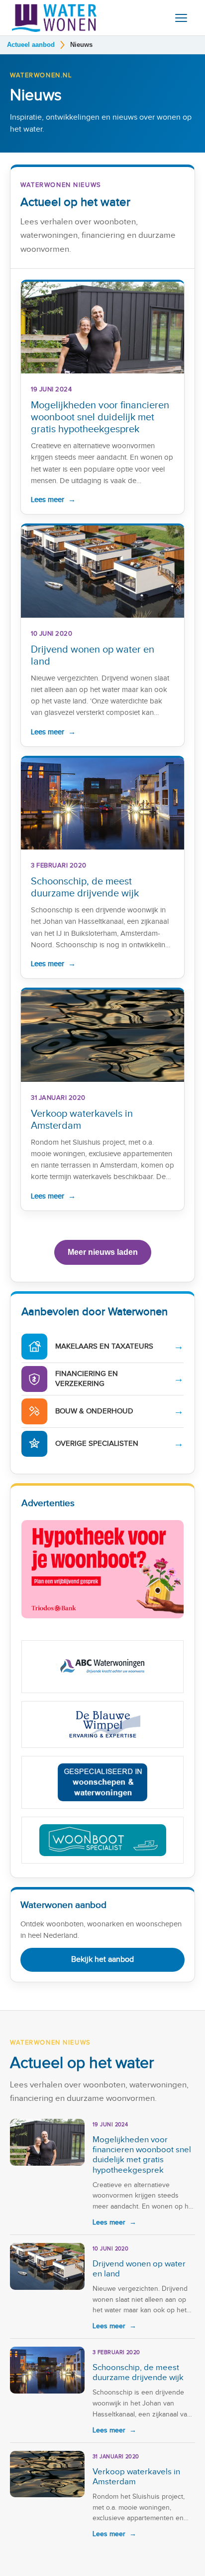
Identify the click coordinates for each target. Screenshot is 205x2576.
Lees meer (53, 500)
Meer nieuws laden (103, 1252)
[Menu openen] (181, 18)
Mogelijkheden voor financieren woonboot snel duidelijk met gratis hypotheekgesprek (100, 417)
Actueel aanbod (31, 45)
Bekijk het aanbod (102, 1960)
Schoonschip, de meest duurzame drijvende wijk (85, 887)
